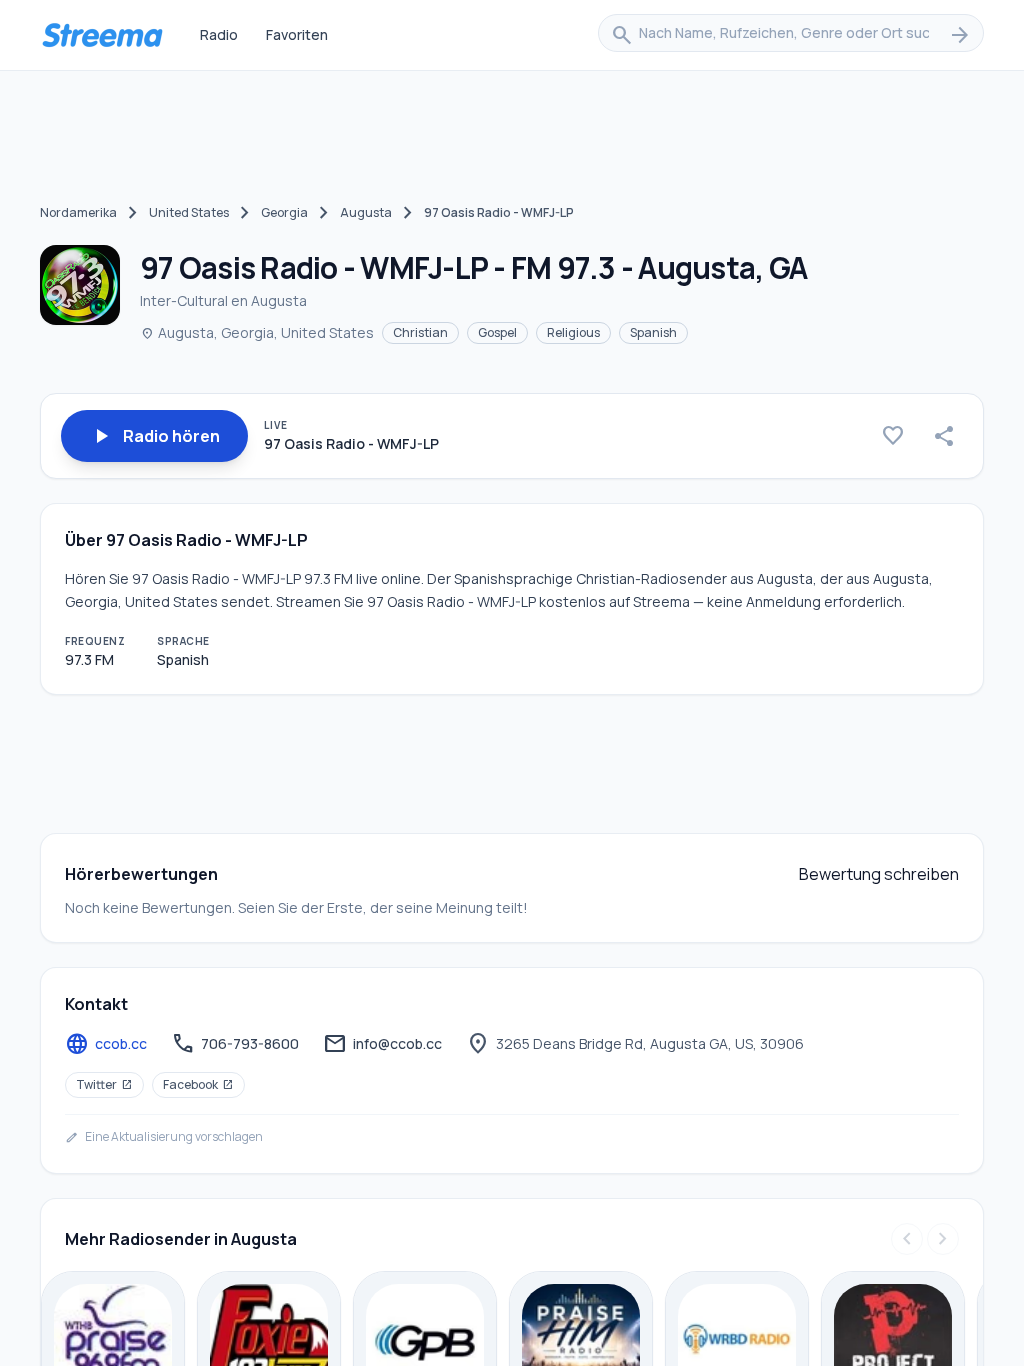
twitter (104, 1084)
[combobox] (791, 35)
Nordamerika (78, 212)
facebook (198, 1084)
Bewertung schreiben (879, 874)
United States (189, 212)
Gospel (497, 332)
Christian (420, 332)
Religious (573, 332)
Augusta (366, 212)
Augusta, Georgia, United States (257, 332)
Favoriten (297, 34)
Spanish (653, 332)
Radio (219, 34)
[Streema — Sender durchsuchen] (102, 35)
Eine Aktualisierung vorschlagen (164, 1137)
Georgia (284, 212)
